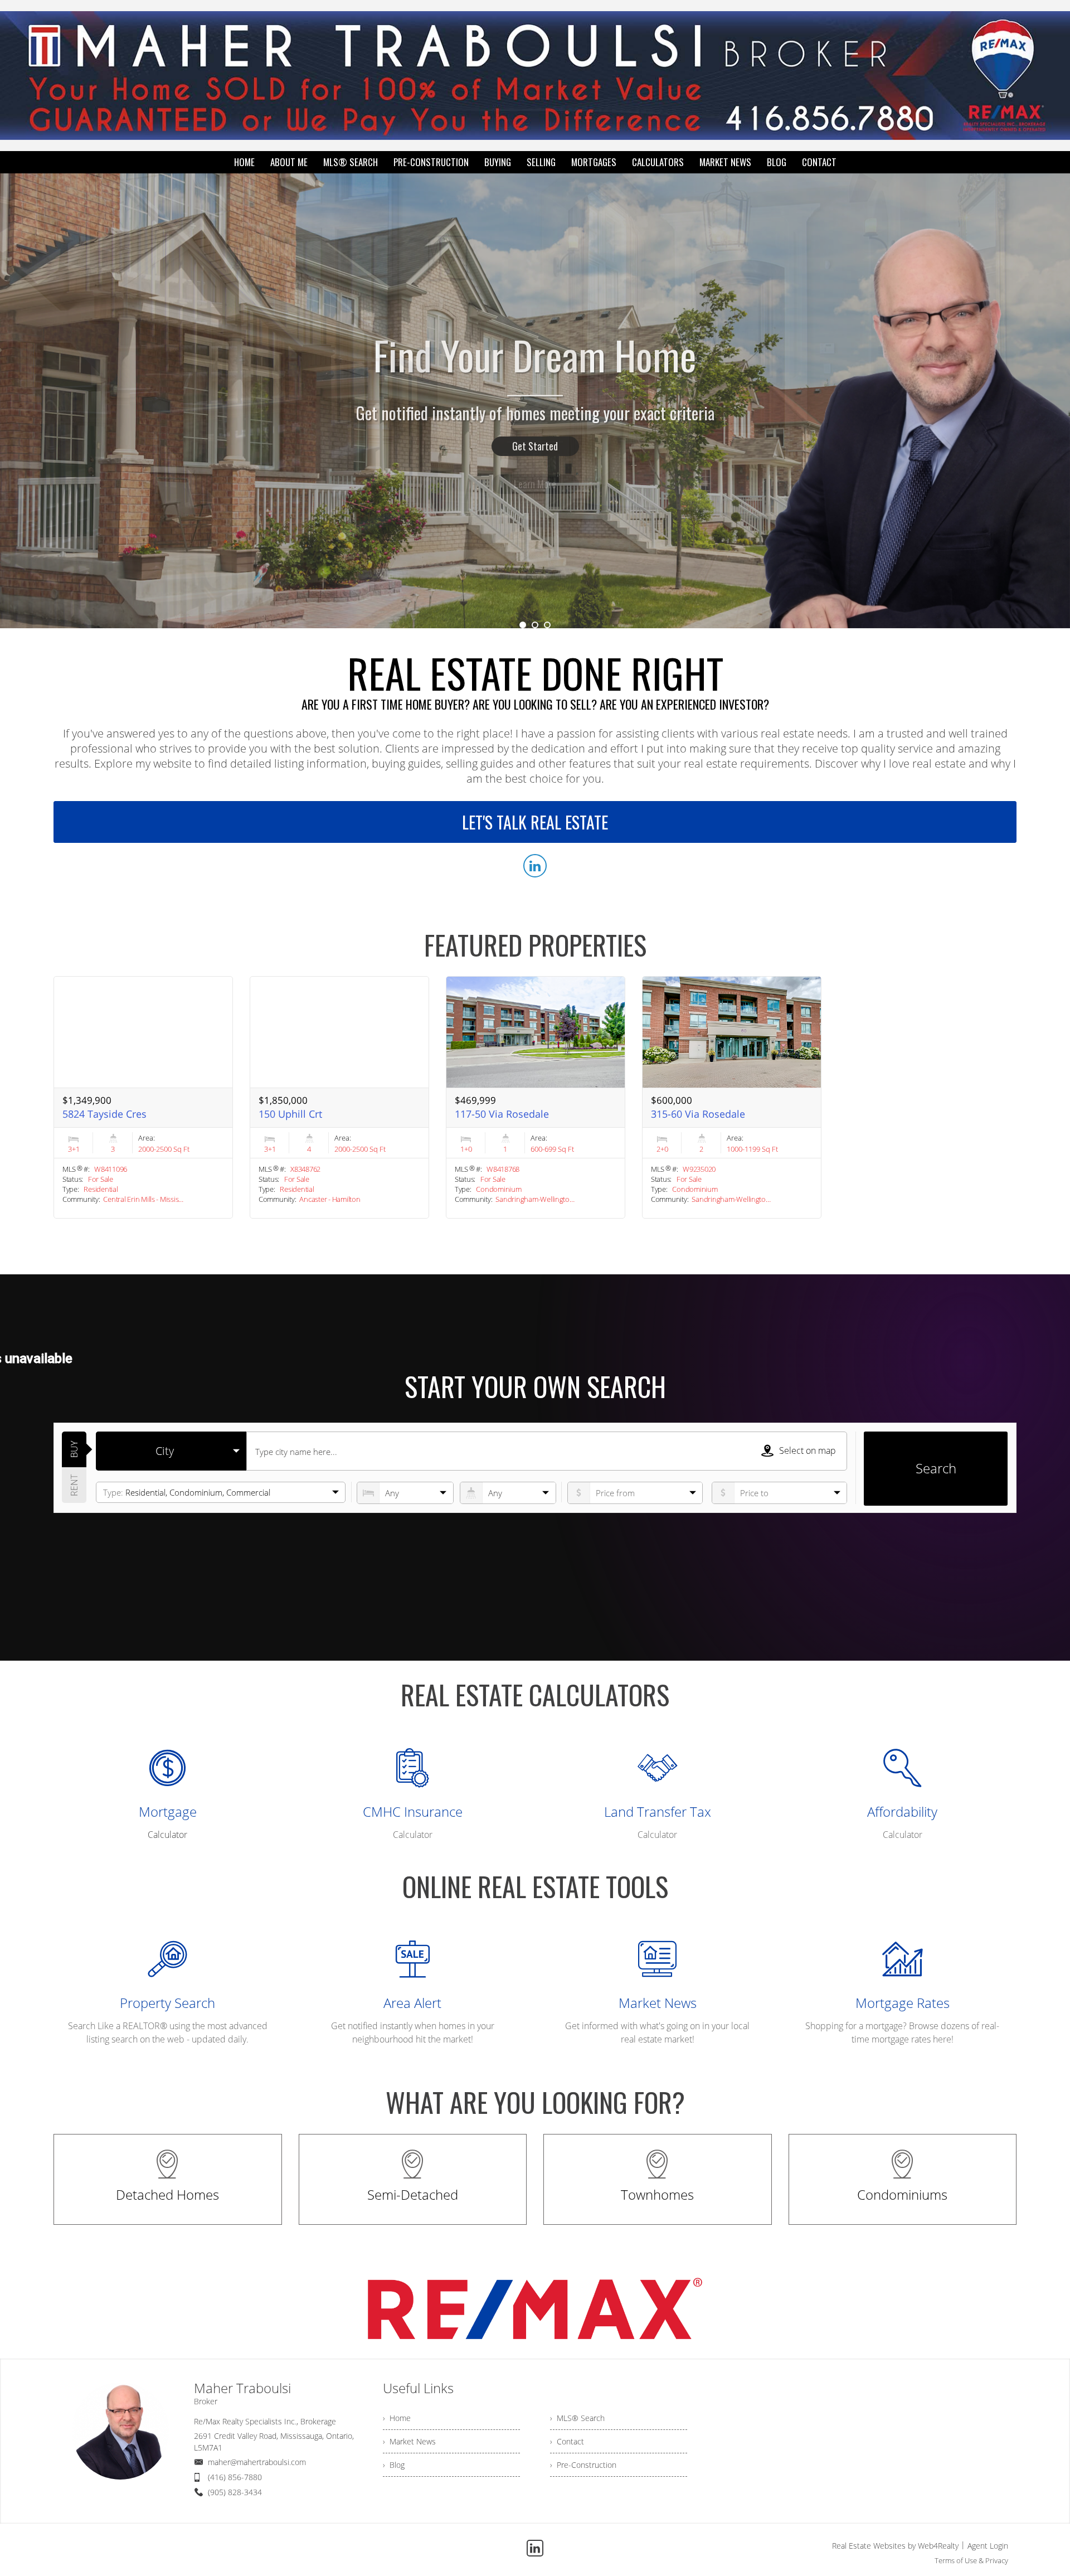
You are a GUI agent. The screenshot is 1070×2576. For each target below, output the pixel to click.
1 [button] (523, 625)
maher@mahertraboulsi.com (257, 2462)
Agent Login (988, 2546)
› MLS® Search (577, 2418)
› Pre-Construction (583, 2465)
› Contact (567, 2441)
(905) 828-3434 (235, 2492)
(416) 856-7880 (235, 2477)
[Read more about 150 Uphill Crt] (339, 1097)
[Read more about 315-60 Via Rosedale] (732, 1097)
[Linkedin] (535, 2548)
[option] (535, 401)
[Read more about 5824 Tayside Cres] (143, 1097)
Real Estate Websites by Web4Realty (895, 2546)
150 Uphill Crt (290, 1114)
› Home (397, 2418)
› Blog (394, 2465)
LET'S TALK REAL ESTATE (535, 822)
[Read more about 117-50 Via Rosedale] (536, 1097)
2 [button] (535, 625)
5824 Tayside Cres (104, 1114)
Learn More (535, 446)
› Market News (409, 2441)
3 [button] (547, 625)
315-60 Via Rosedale (698, 1114)
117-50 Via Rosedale (502, 1114)
